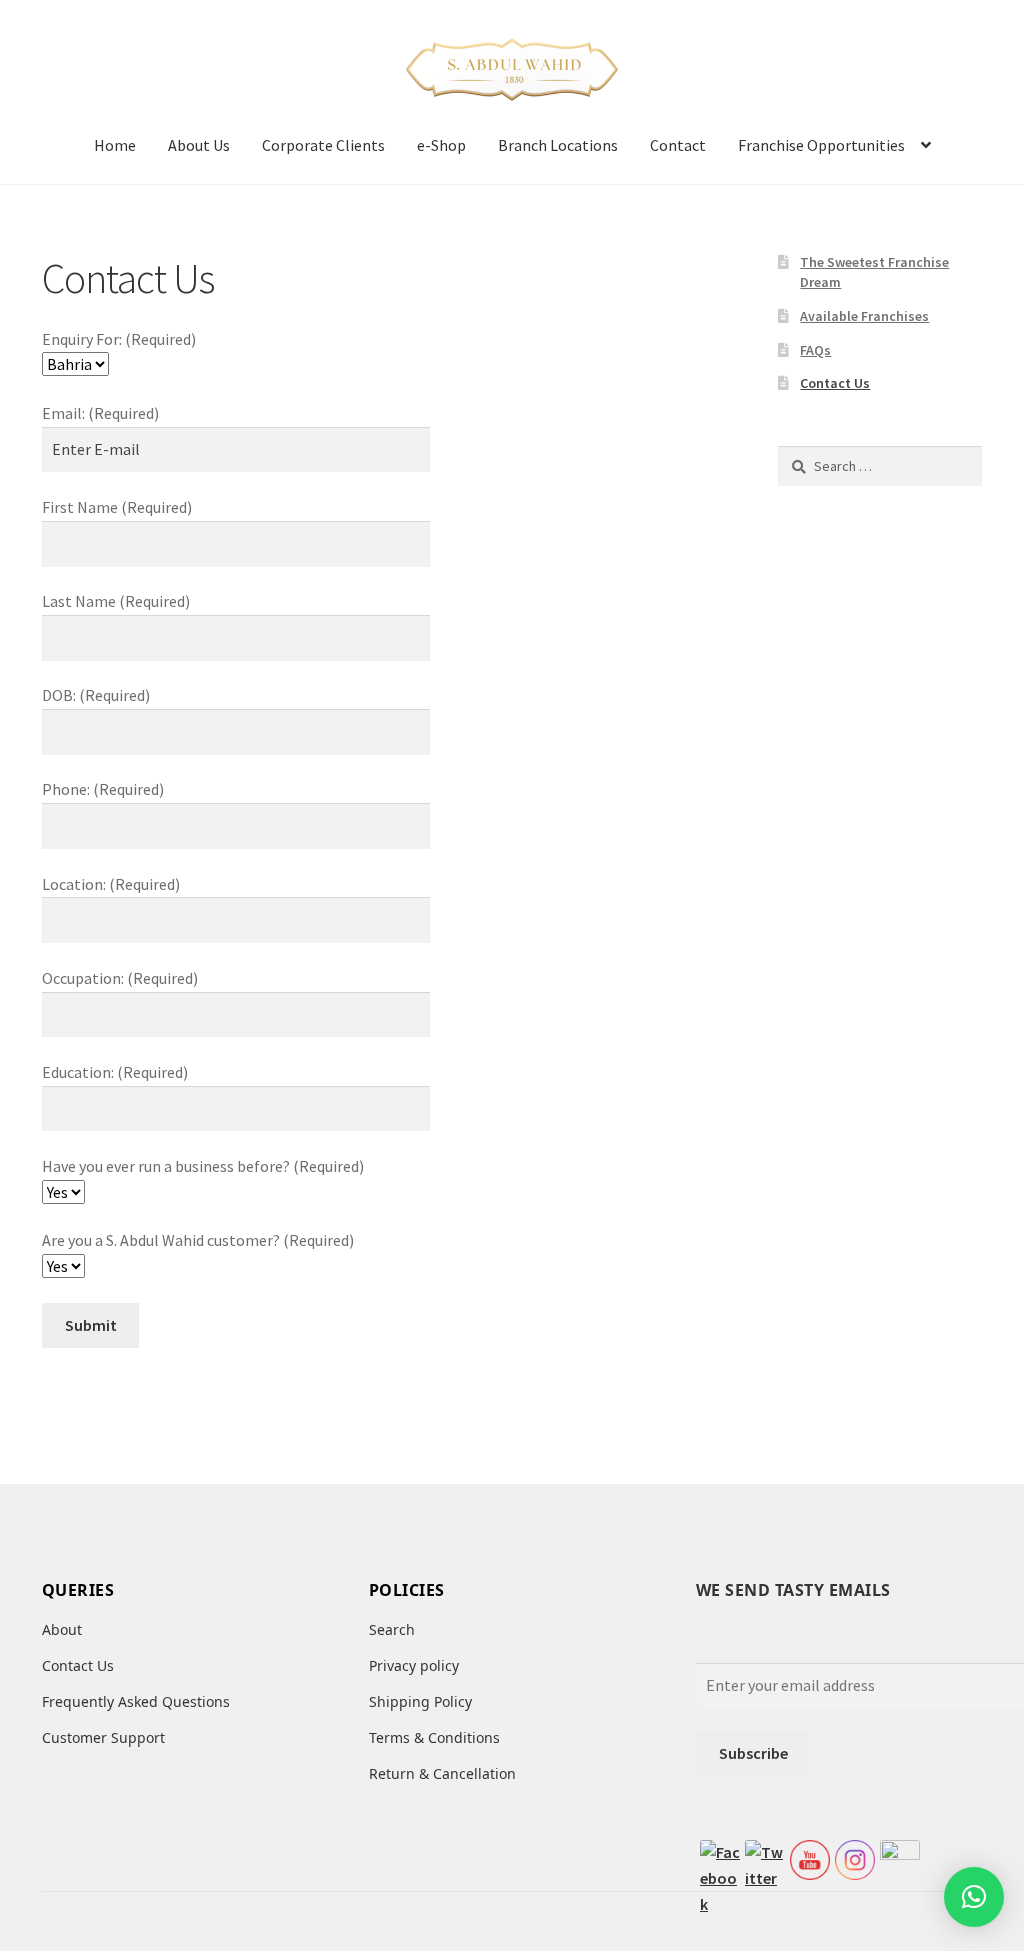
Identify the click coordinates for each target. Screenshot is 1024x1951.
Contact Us (835, 383)
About (62, 1629)
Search (392, 1629)
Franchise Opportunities (821, 145)
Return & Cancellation (442, 1773)
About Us (199, 145)
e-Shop (441, 145)
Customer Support (103, 1737)
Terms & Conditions (434, 1737)
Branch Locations (558, 145)
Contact (678, 145)
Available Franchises (864, 316)
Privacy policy (414, 1665)
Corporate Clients (323, 145)
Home (115, 145)
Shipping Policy (420, 1701)
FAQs (815, 350)
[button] (974, 1897)
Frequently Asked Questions (136, 1701)
